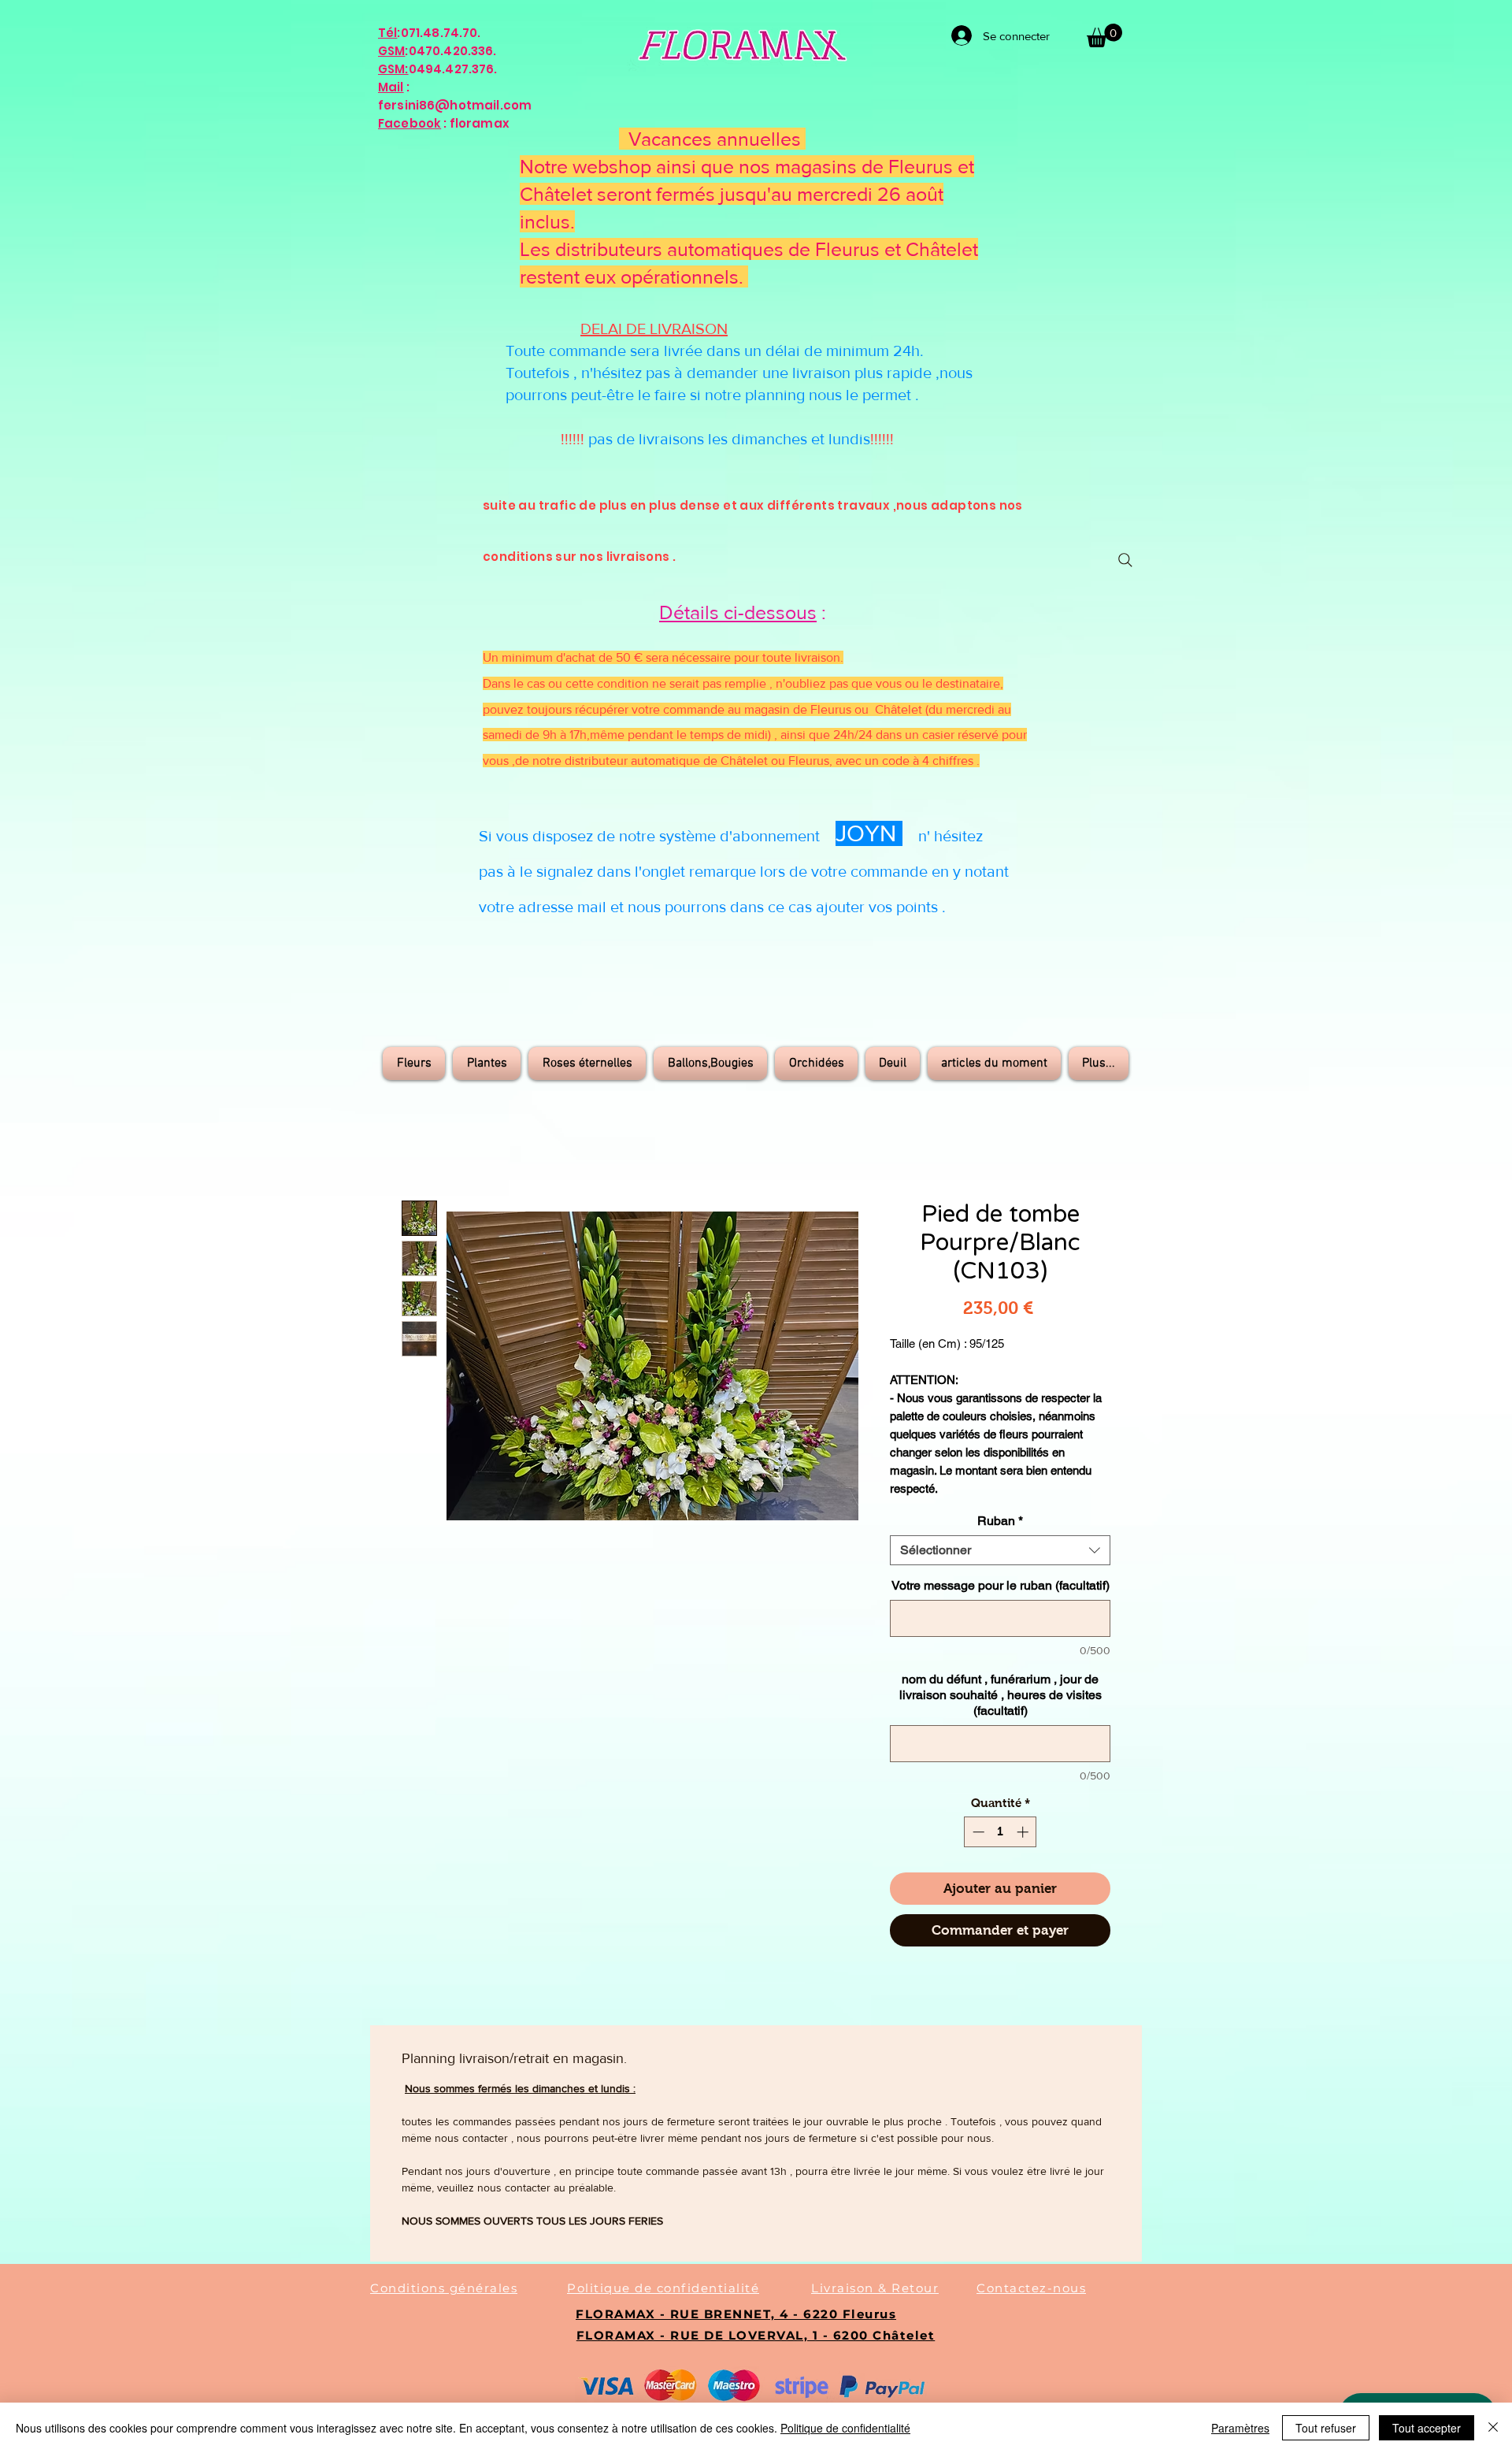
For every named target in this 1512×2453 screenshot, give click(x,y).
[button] (1104, 35)
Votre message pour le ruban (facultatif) (1001, 1585)
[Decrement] (977, 1832)
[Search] (1125, 560)
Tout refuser (1326, 2428)
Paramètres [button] (1240, 2428)
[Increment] (1024, 1832)
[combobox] (1000, 1550)
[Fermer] (1493, 2428)
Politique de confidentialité (845, 2428)
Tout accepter (1427, 2428)
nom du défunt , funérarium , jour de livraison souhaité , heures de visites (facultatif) (1001, 1695)
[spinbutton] (1001, 1832)
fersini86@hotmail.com (455, 105)
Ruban (1000, 1521)
